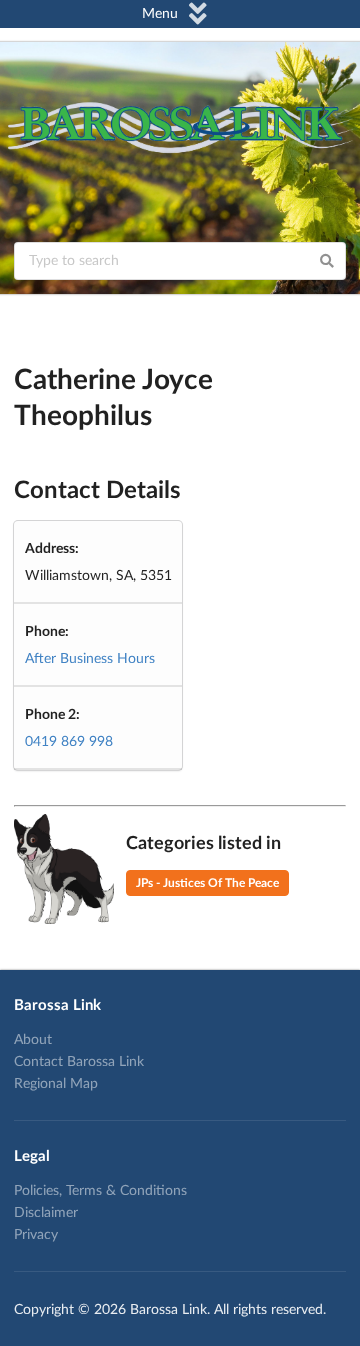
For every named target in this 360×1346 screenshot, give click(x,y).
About (33, 1040)
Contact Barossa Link (79, 1062)
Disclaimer (46, 1213)
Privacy (36, 1235)
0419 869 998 (69, 742)
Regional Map (56, 1084)
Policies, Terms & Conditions (100, 1191)
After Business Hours (90, 659)
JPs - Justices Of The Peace (207, 883)
